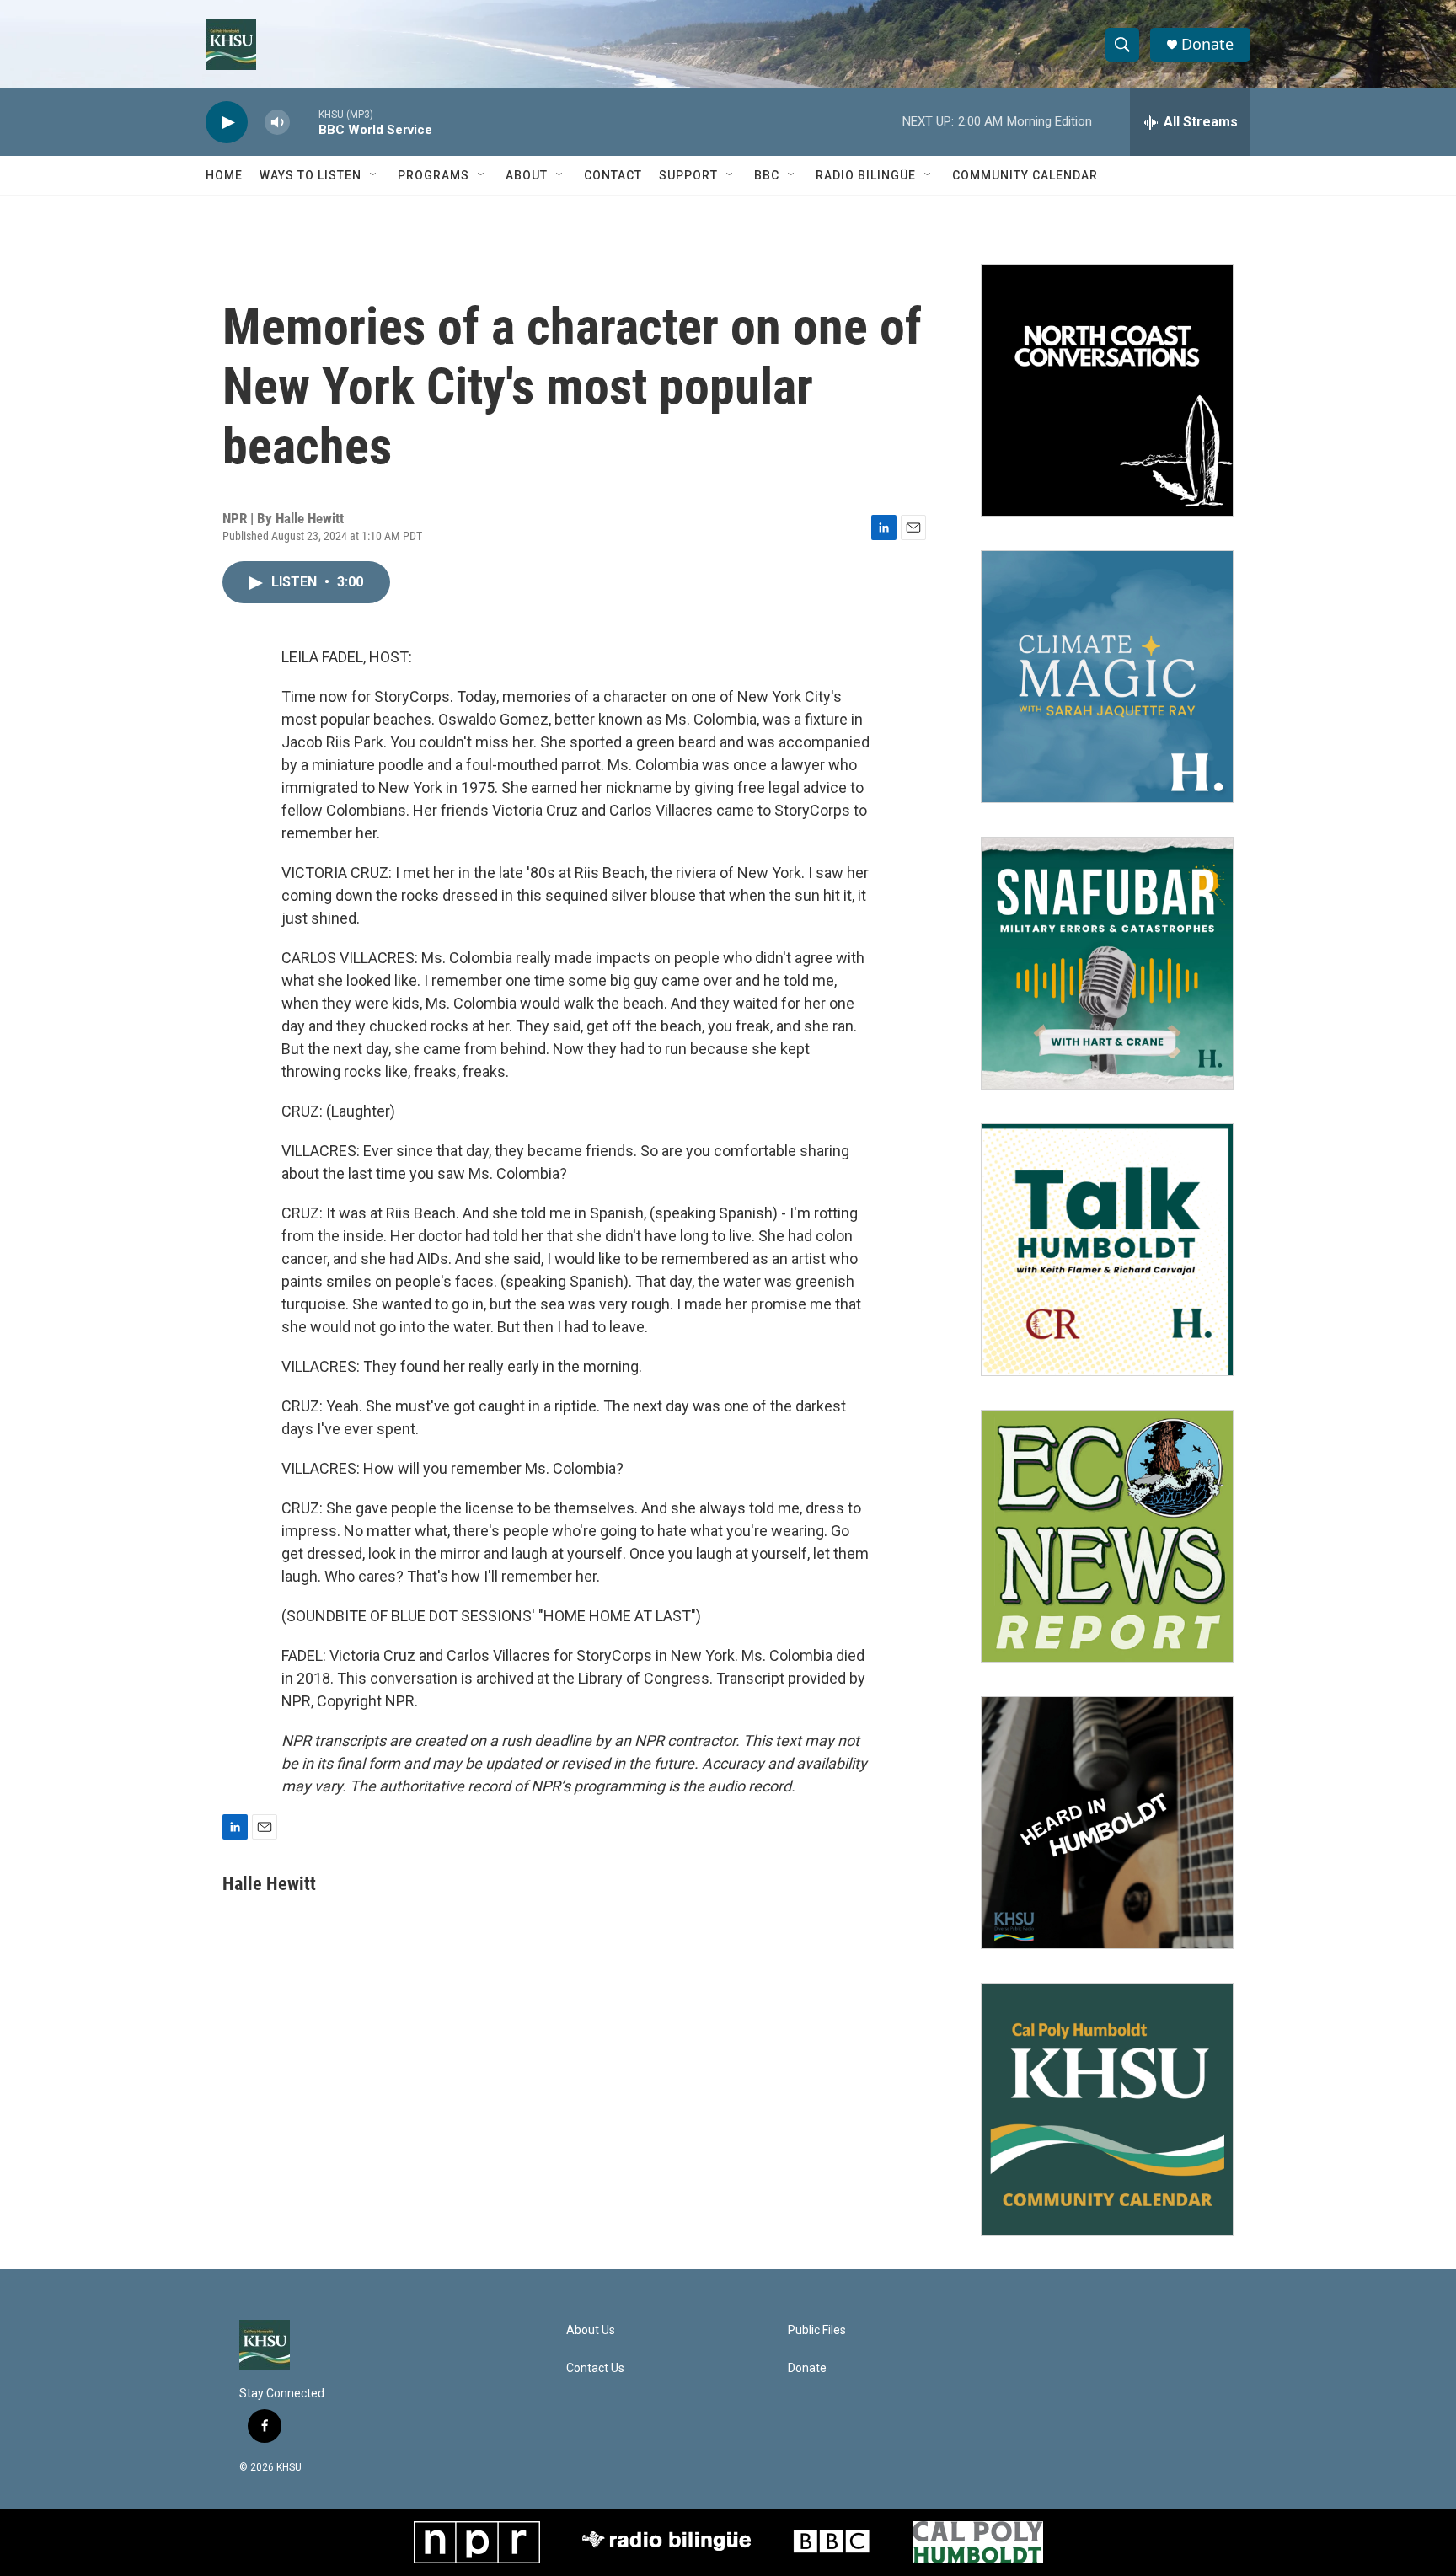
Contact (613, 175)
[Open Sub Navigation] (374, 175)
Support (688, 175)
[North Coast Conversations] (1107, 390)
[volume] (277, 123)
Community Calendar (1025, 175)
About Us (591, 2330)
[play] (227, 123)
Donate (1207, 44)
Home (224, 175)
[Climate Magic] (1107, 677)
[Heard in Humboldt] (1107, 1823)
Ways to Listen (310, 175)
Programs (434, 175)
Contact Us (595, 2368)
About (527, 175)
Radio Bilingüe (866, 175)
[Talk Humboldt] (1107, 1250)
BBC (767, 175)
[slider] (304, 122)
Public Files (817, 2330)
